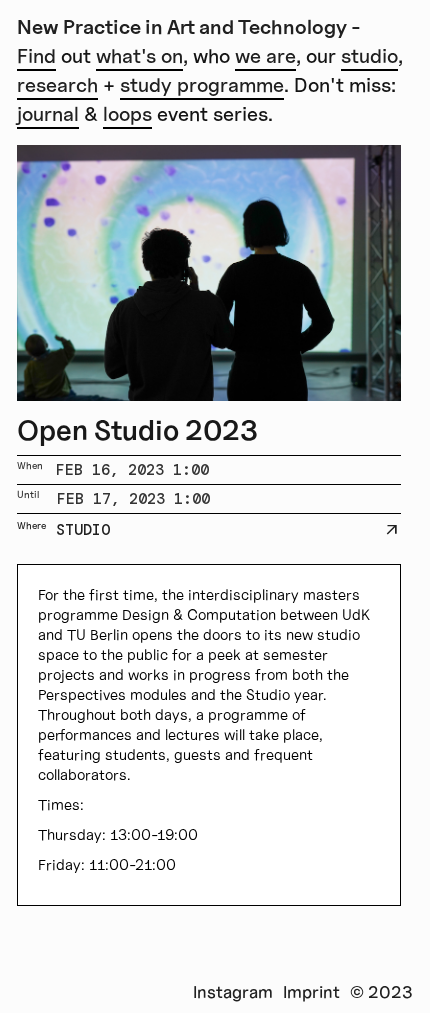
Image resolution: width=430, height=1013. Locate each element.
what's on (139, 56)
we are (265, 56)
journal (48, 114)
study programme (202, 85)
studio (369, 56)
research (57, 85)
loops (127, 114)
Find (36, 56)
